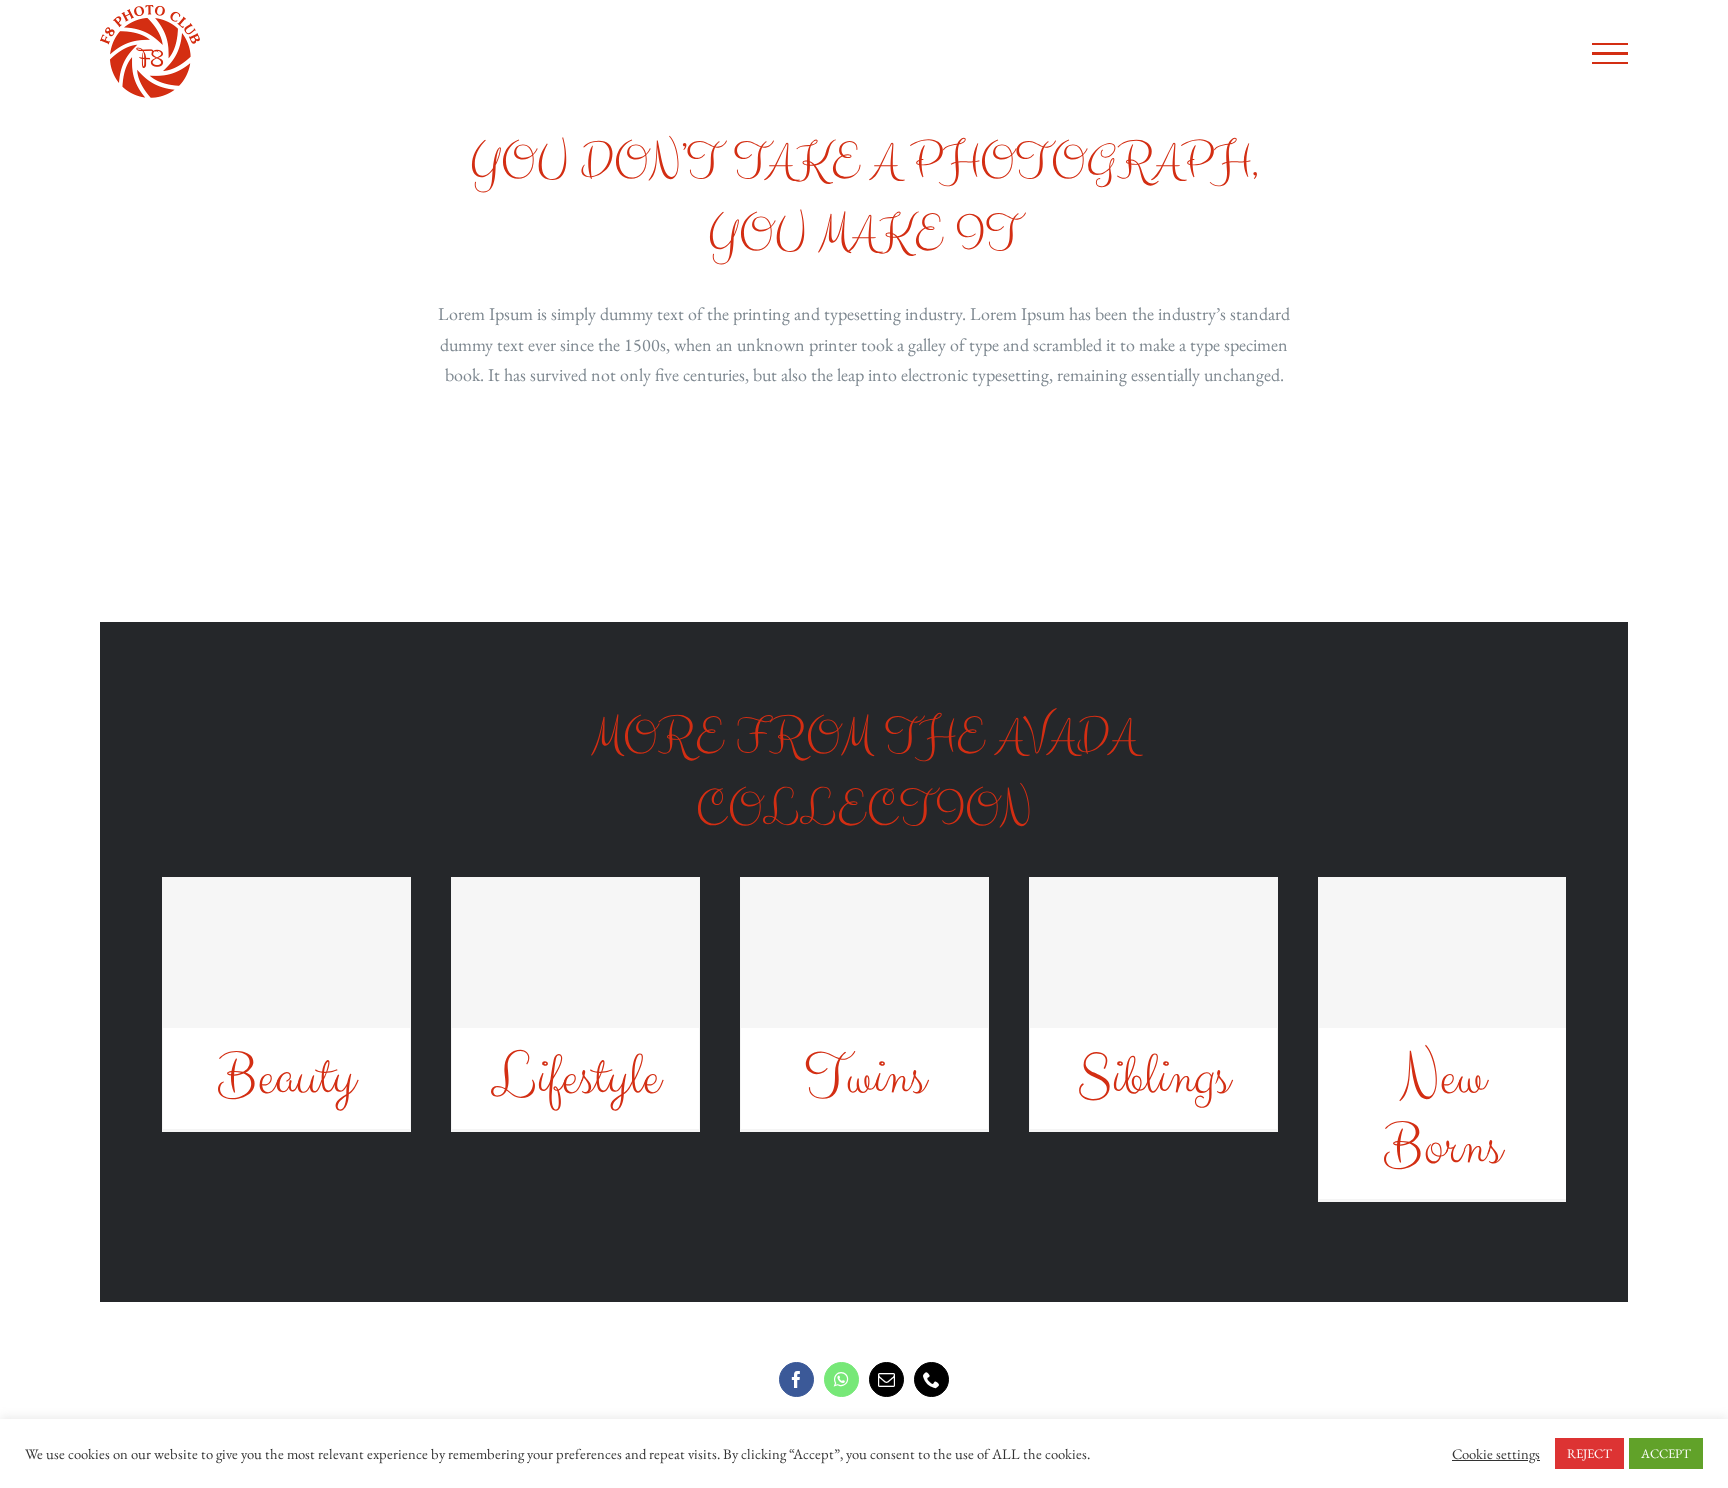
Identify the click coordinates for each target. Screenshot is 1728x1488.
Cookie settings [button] (1496, 1454)
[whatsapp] (841, 1379)
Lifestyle (575, 1078)
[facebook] (796, 1379)
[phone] (931, 1379)
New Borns (1442, 1113)
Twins (864, 1078)
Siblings (1153, 1078)
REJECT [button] (1589, 1453)
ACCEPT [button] (1666, 1453)
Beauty (286, 1078)
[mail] (886, 1379)
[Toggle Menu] (1609, 54)
